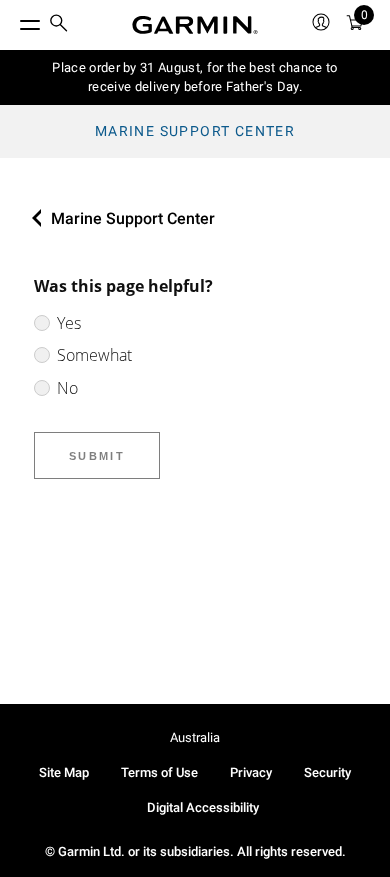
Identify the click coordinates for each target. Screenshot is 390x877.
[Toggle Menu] (12, 20)
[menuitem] (59, 25)
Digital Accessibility (203, 807)
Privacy (251, 772)
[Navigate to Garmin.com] (195, 25)
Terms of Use (159, 772)
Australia (195, 737)
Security (327, 772)
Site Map (64, 772)
